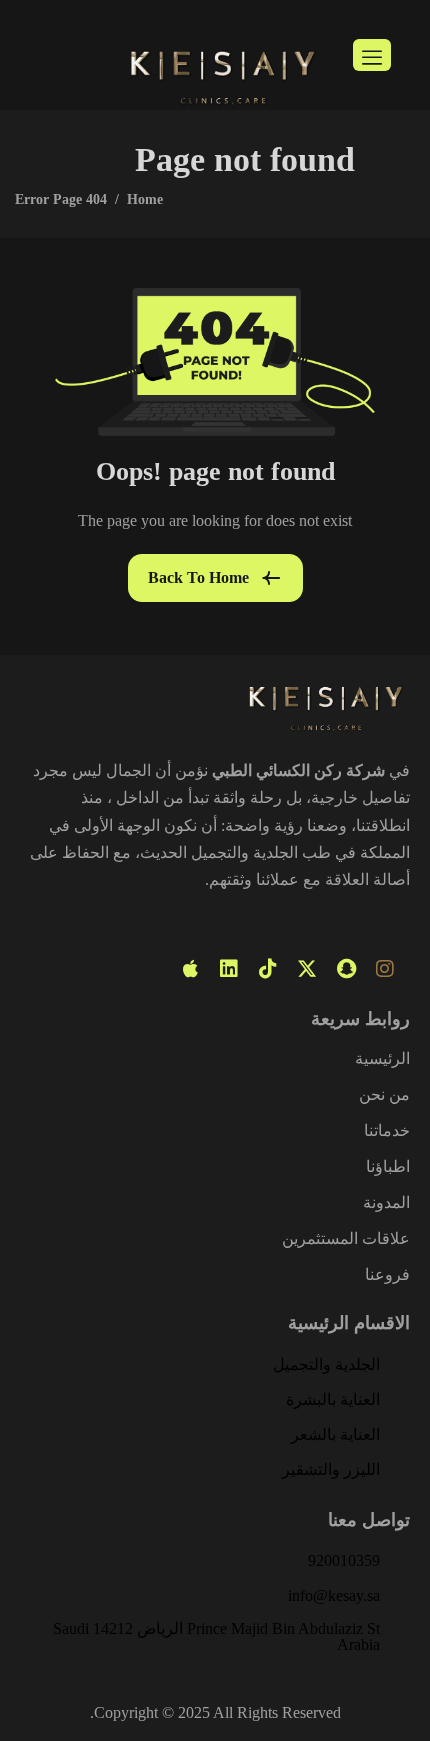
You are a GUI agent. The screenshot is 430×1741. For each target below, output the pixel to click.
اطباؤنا (388, 1167)
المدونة (386, 1203)
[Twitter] (307, 969)
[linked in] (229, 969)
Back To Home (198, 577)
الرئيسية (382, 1059)
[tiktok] (268, 969)
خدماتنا (387, 1131)
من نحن (384, 1095)
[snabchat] (346, 969)
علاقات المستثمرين (346, 1239)
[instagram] (385, 969)
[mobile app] (190, 969)
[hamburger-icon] (372, 55)
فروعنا (387, 1275)
